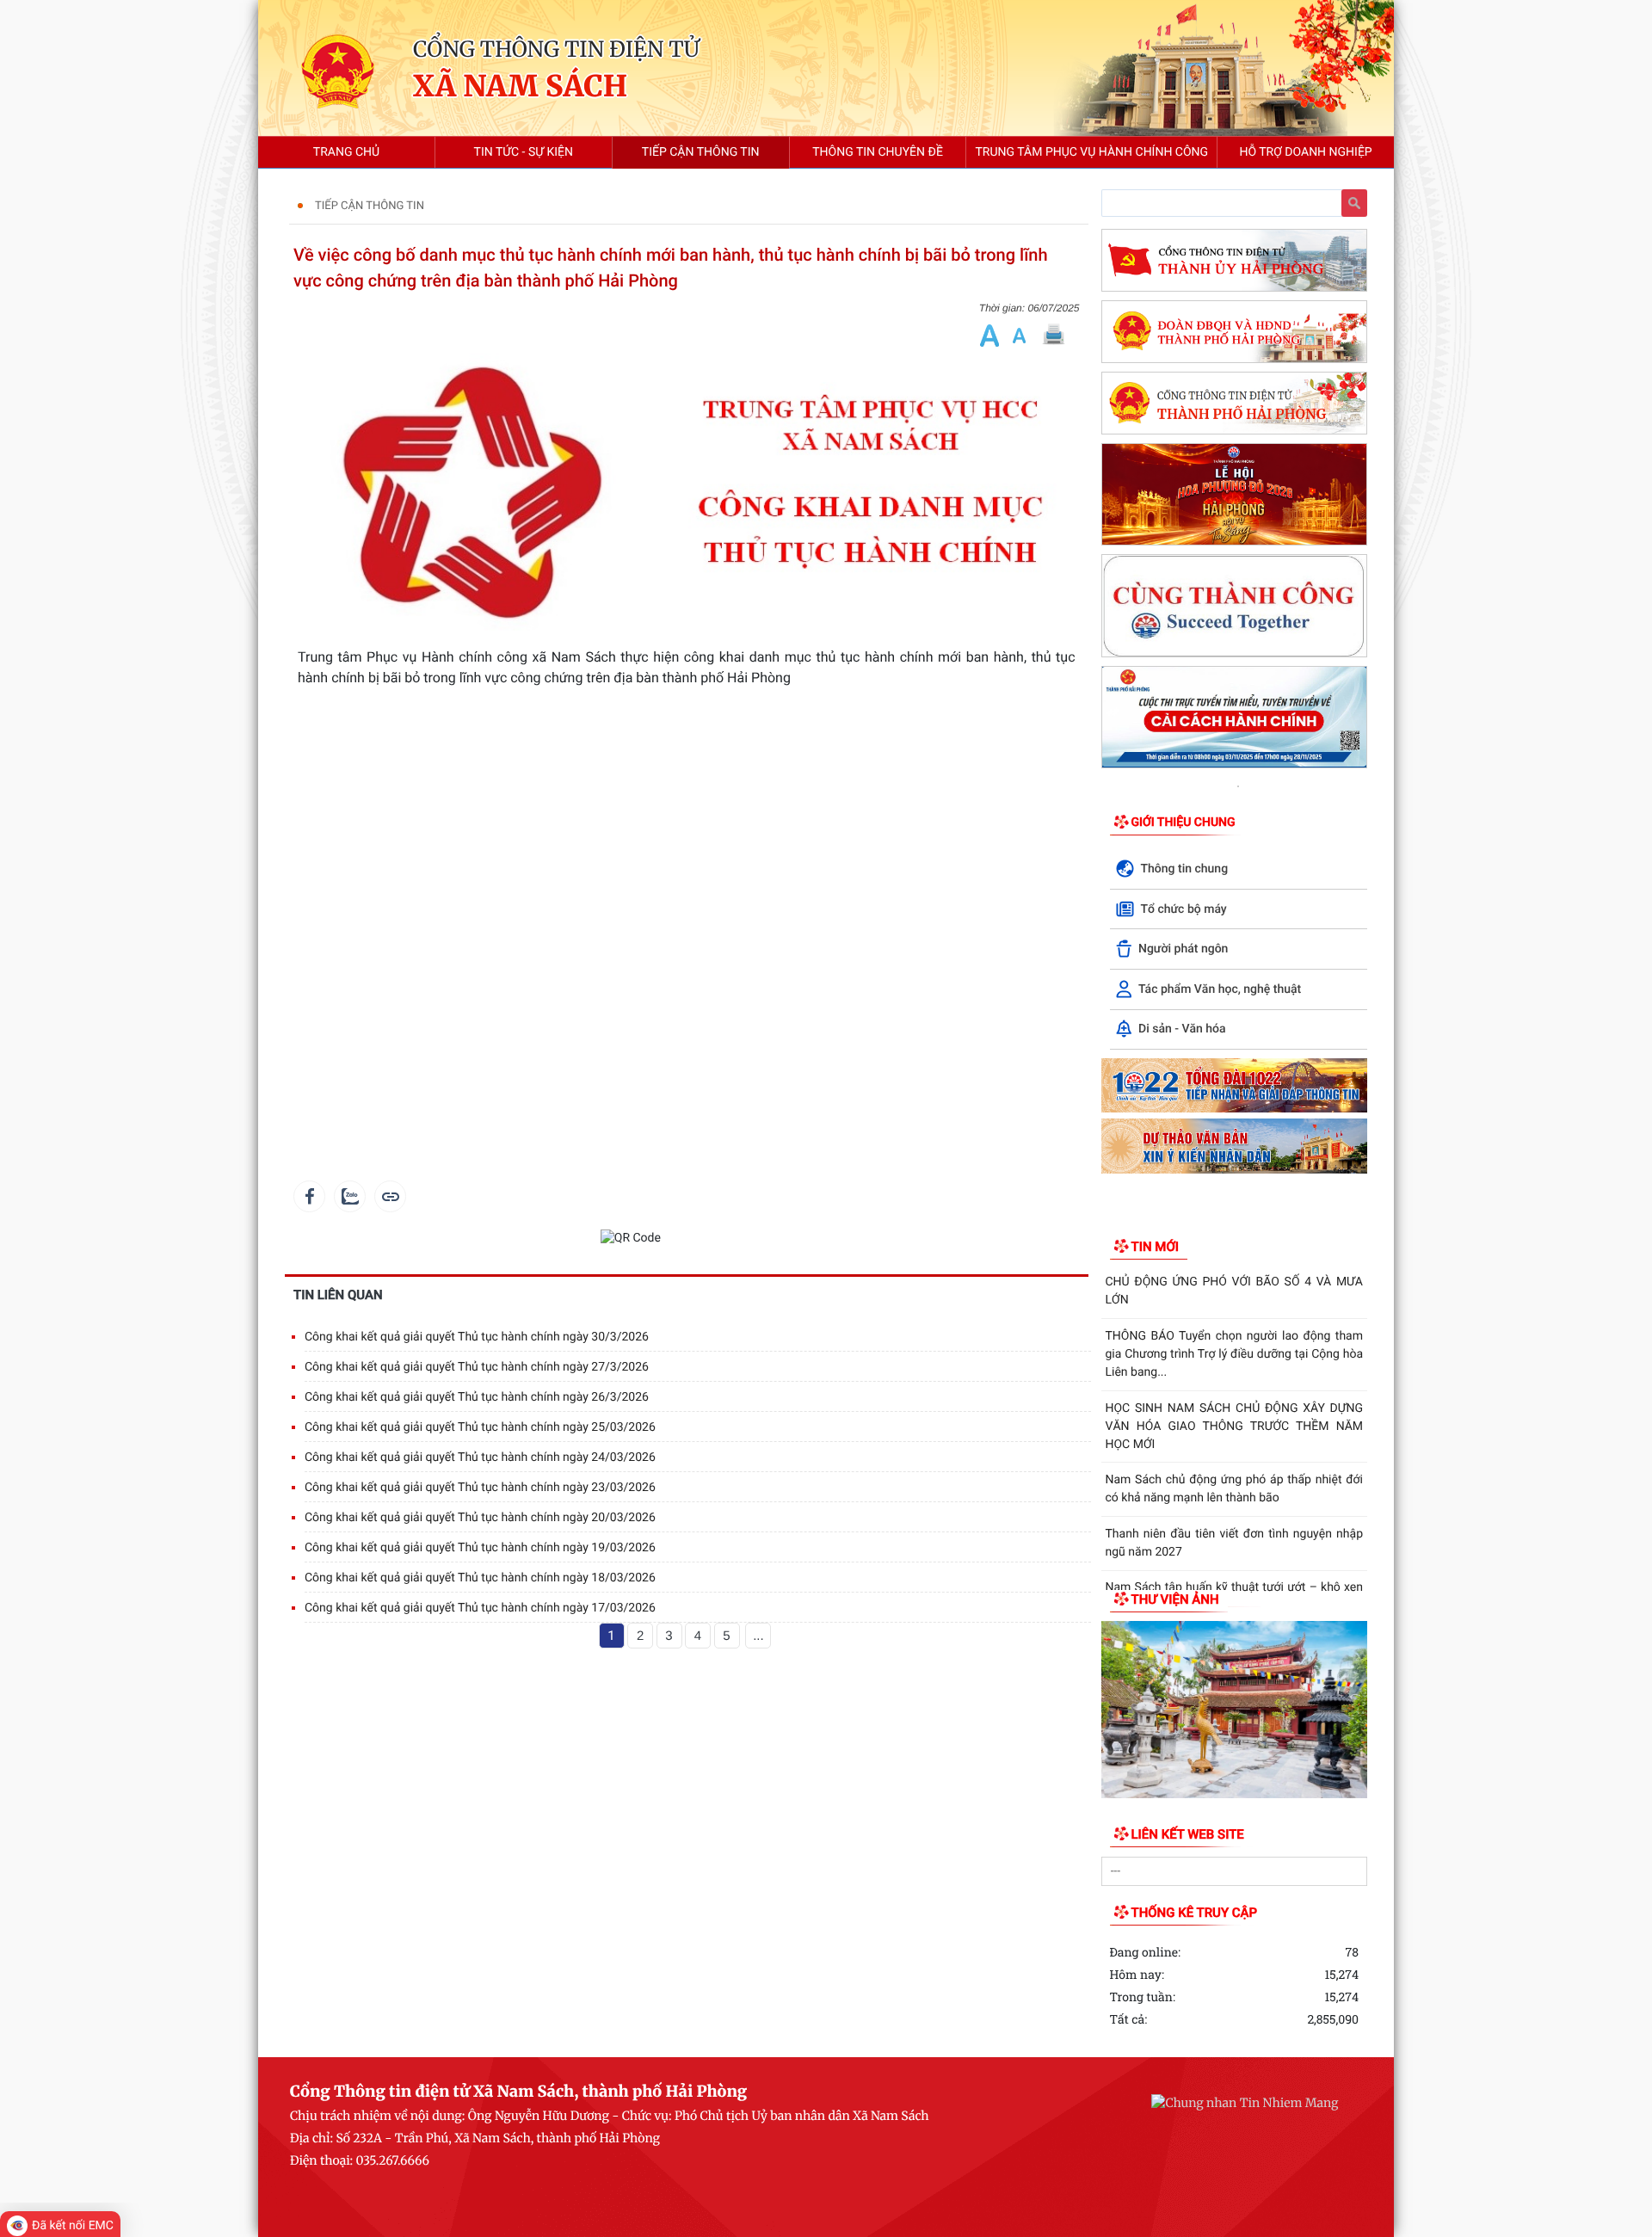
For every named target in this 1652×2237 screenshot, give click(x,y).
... (758, 1636)
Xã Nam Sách (520, 87)
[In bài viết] (1053, 335)
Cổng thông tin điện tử (556, 49)
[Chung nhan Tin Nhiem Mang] (1245, 2102)
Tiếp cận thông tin (370, 206)
